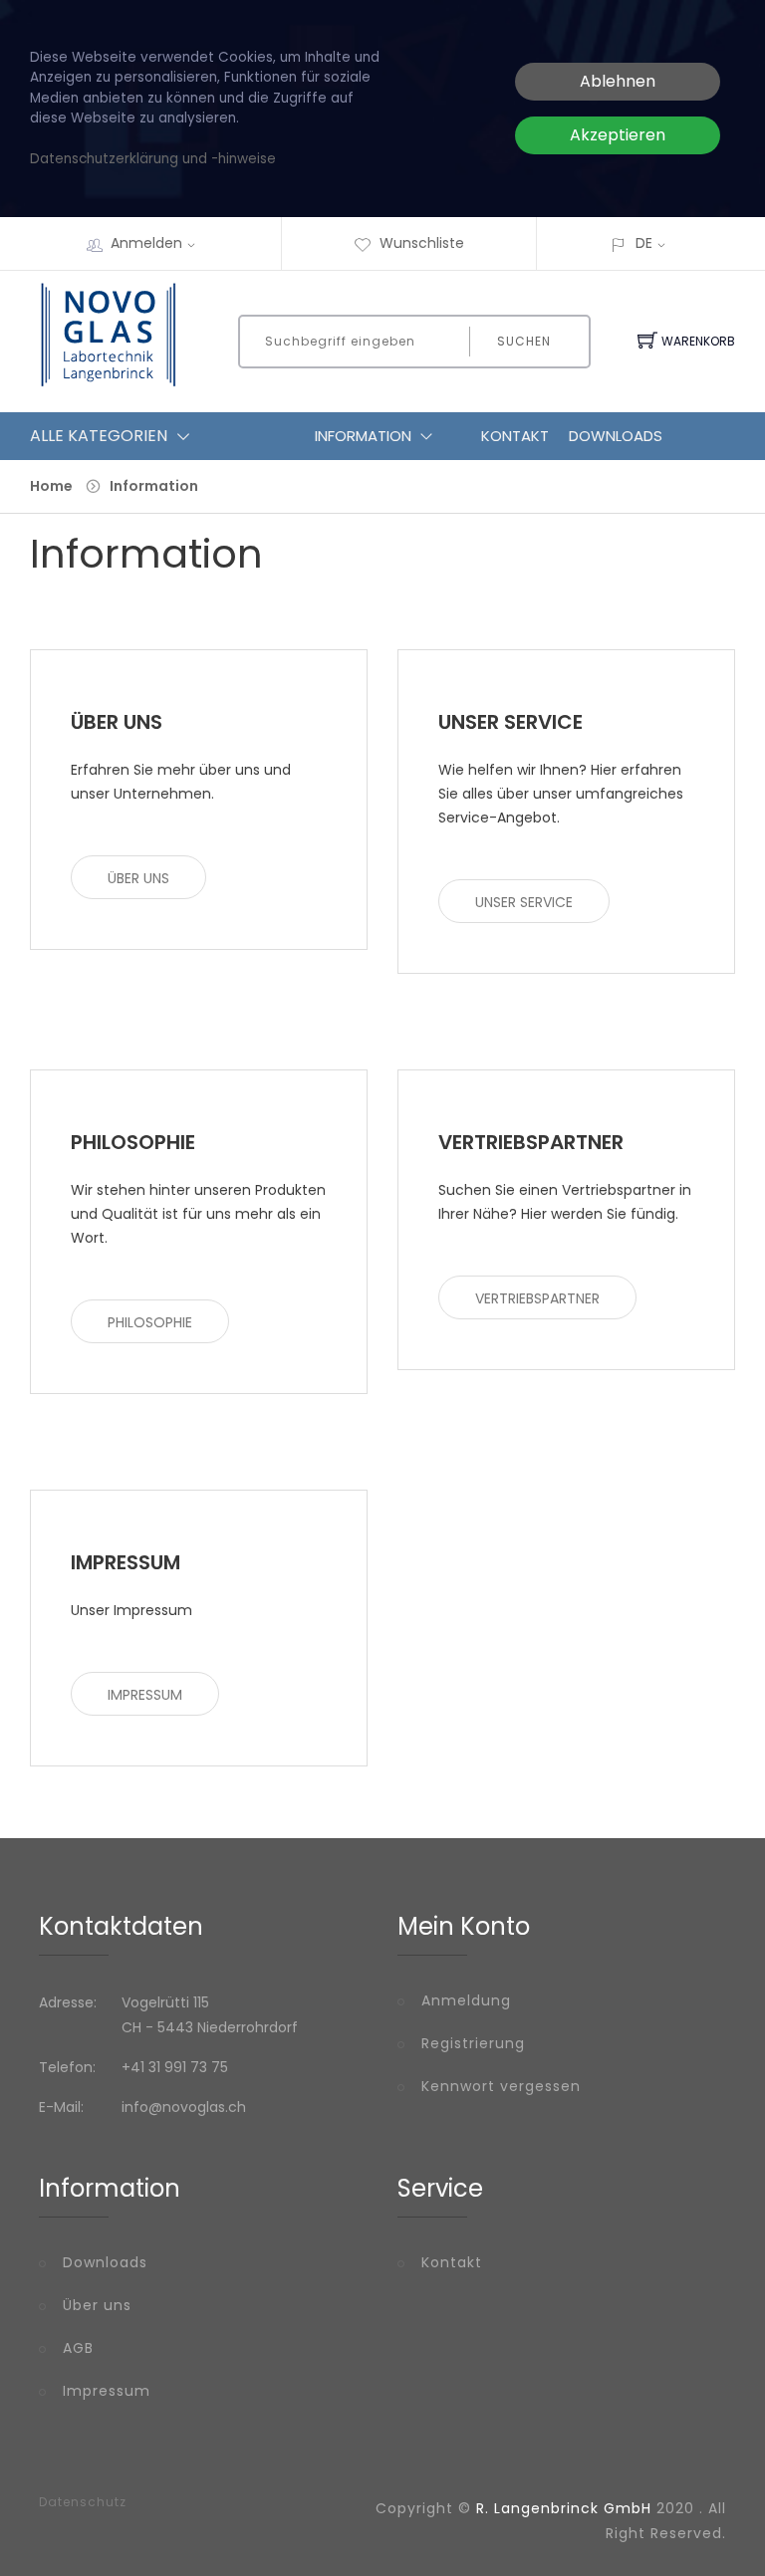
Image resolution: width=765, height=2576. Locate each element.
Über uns (138, 878)
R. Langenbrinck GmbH (564, 2508)
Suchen (524, 341)
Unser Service (524, 902)
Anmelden (146, 243)
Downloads (616, 436)
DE (644, 243)
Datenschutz (83, 2502)
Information (363, 436)
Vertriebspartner (537, 1298)
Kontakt (515, 436)
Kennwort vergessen (501, 2086)
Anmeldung (466, 2000)
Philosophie (150, 1322)
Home (51, 486)
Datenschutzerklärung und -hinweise (153, 159)
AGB (78, 2348)
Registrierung (473, 2043)
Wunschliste (422, 243)
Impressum (145, 1695)
